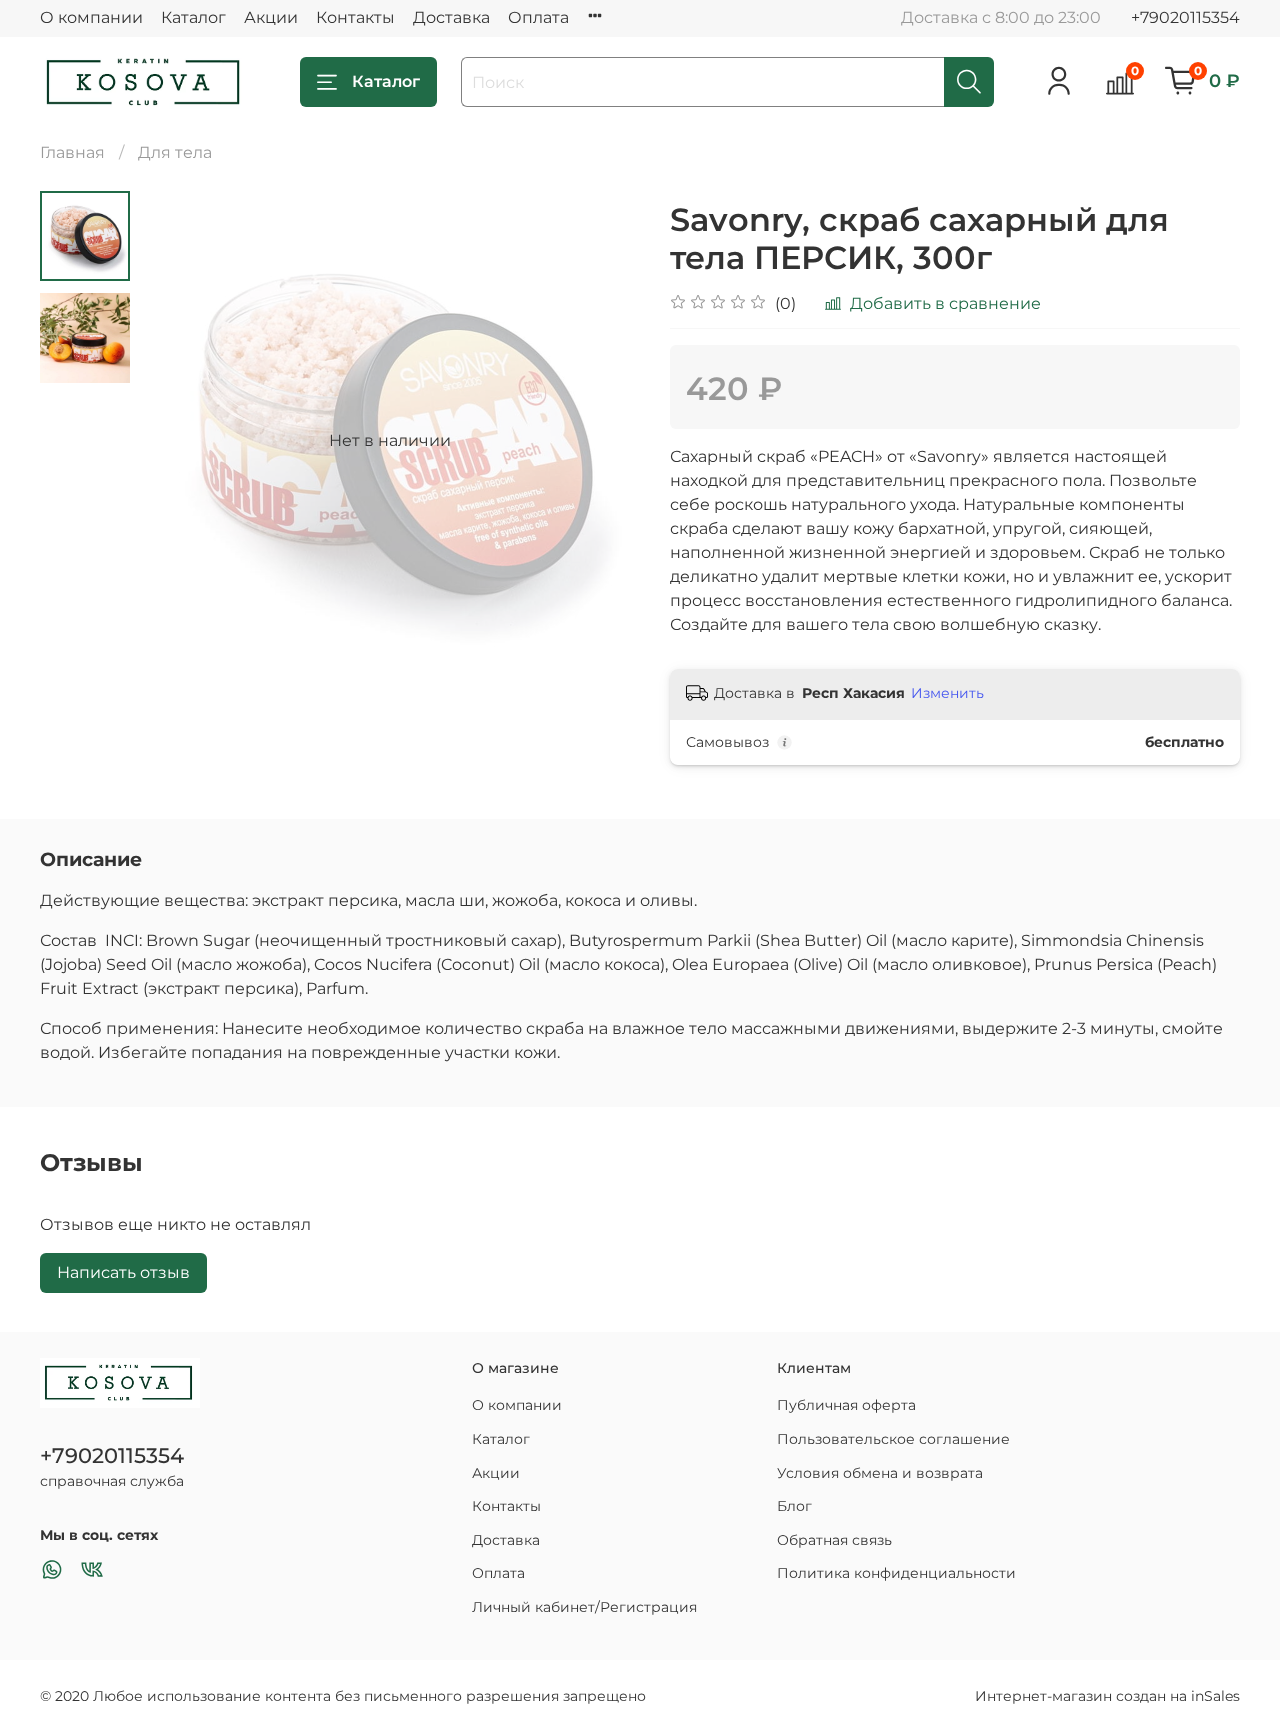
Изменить (947, 693)
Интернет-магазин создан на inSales (1107, 1696)
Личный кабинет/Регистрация (584, 1607)
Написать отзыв (123, 1272)
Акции (271, 17)
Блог (794, 1506)
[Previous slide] (180, 441)
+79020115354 (1185, 17)
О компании (91, 17)
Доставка (451, 17)
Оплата (538, 17)
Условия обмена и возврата (880, 1473)
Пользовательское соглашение (893, 1439)
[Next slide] (600, 441)
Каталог (193, 17)
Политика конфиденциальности (896, 1573)
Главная (72, 152)
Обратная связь (834, 1540)
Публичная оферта (846, 1405)
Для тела (175, 152)
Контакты (355, 17)
